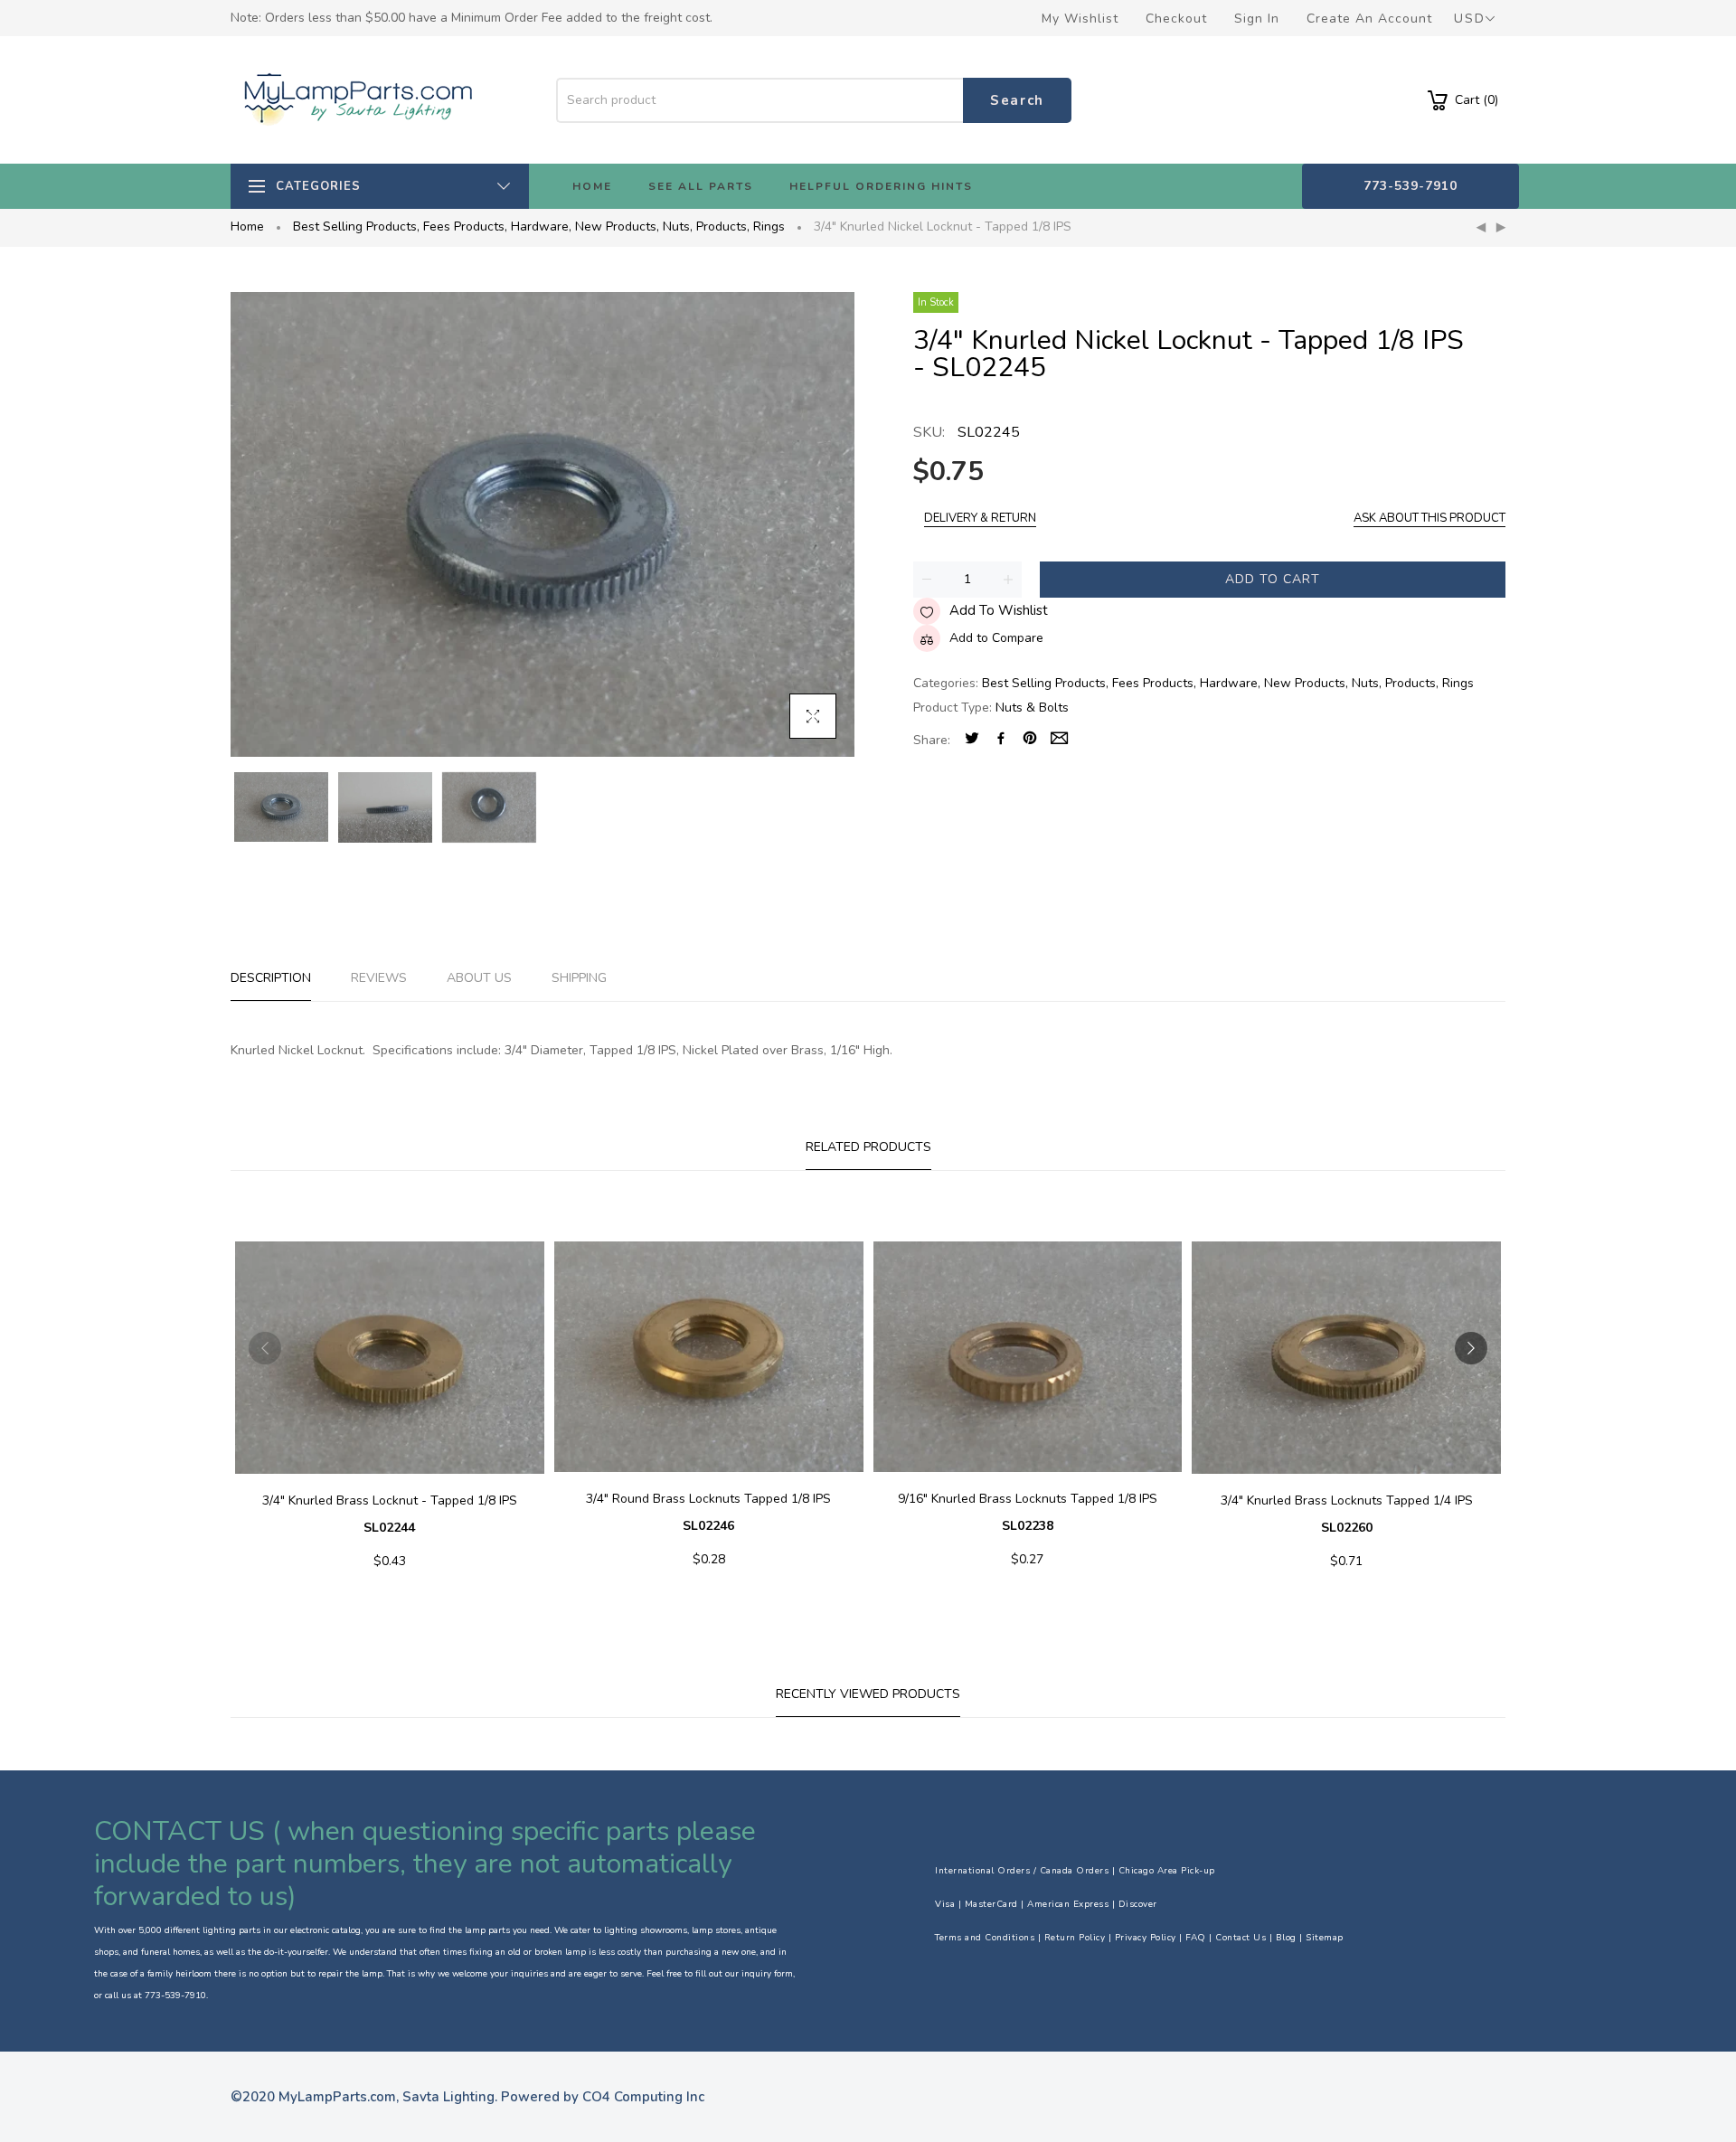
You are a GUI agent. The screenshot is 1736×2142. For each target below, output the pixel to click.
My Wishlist (1080, 19)
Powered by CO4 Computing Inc (603, 2097)
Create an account (1369, 19)
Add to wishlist (999, 610)
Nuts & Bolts (1032, 708)
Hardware (541, 226)
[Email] (1059, 740)
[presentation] (265, 1348)
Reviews (379, 978)
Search (1017, 100)
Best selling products (356, 226)
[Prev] (1481, 228)
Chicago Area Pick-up (1167, 1871)
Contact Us (1241, 1938)
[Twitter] (972, 740)
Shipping (579, 978)
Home (247, 226)
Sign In (1257, 19)
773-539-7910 (1410, 186)
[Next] (1501, 228)
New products (617, 226)
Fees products (465, 226)
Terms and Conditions (985, 1938)
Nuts (678, 226)
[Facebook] (1001, 740)
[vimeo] (1030, 740)
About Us (479, 978)
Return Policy (1075, 1938)
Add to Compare (996, 638)
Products (723, 226)
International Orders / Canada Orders (1022, 1871)
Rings (769, 226)
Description (271, 978)
